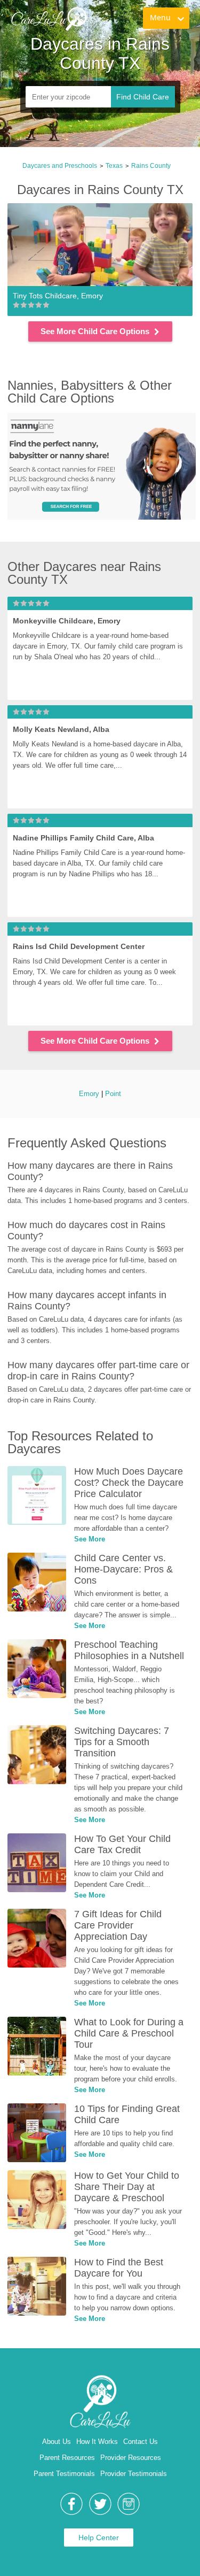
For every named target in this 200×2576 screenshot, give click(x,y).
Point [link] (113, 1094)
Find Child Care (143, 97)
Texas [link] (114, 166)
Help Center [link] (99, 2538)
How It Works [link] (97, 2442)
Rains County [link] (151, 166)
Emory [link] (89, 1094)
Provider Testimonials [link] (134, 2474)
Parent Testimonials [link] (64, 2474)
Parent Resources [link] (67, 2458)
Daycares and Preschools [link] (60, 166)
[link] (49, 19)
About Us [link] (57, 2442)
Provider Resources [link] (131, 2458)
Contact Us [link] (141, 2442)
